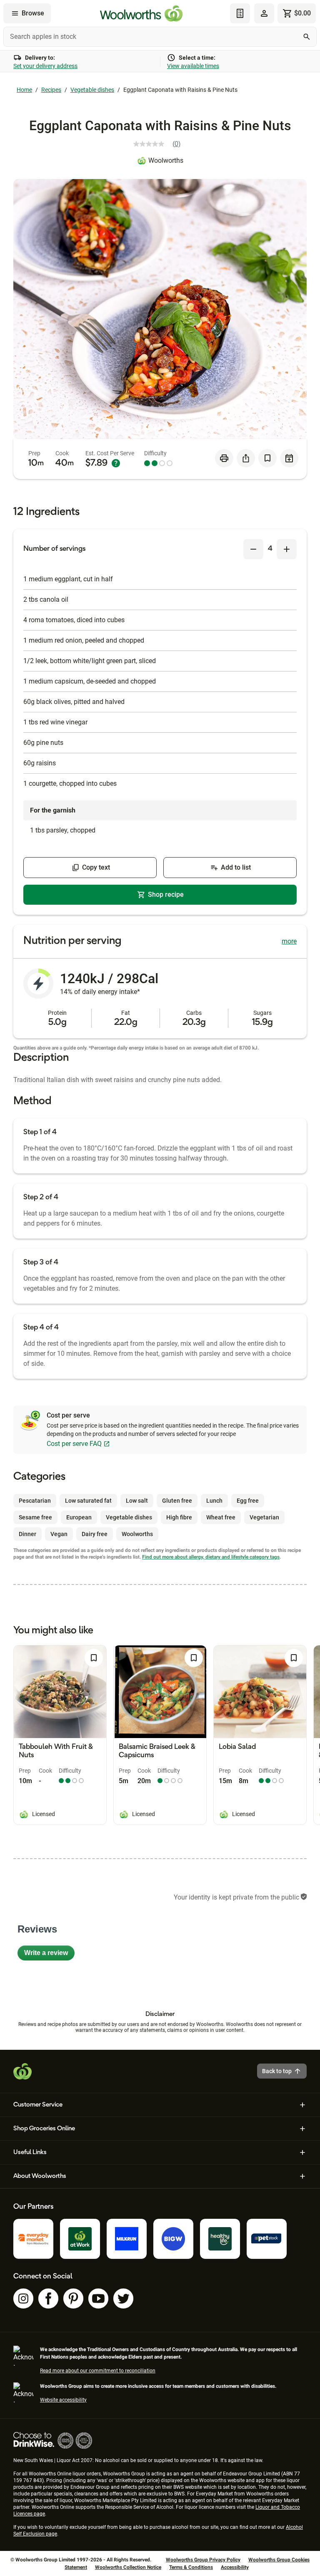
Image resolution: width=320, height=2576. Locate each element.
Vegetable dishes (92, 90)
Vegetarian (264, 1517)
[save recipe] (267, 458)
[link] (160, 144)
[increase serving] (287, 549)
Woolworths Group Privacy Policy (203, 2560)
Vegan (59, 1534)
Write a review (49, 1955)
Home (24, 90)
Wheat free (221, 1517)
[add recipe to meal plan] (289, 458)
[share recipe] (246, 458)
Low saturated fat (88, 1501)
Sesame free (35, 1517)
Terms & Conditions (191, 2567)
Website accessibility (63, 2400)
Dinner (27, 1534)
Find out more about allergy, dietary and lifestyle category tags (211, 1557)
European (79, 1517)
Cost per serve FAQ (74, 1444)
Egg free (248, 1501)
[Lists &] (240, 13)
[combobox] (160, 37)
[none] (264, 13)
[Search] (307, 37)
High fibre (179, 1517)
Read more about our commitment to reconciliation (98, 2371)
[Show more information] (116, 463)
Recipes (51, 90)
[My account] (264, 13)
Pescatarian (35, 1501)
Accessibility (235, 2567)
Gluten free (177, 1501)
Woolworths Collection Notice (128, 2567)
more (289, 941)
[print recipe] (224, 458)
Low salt (137, 1501)
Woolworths (166, 160)
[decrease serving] (253, 549)
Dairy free (95, 1534)
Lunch (214, 1501)
